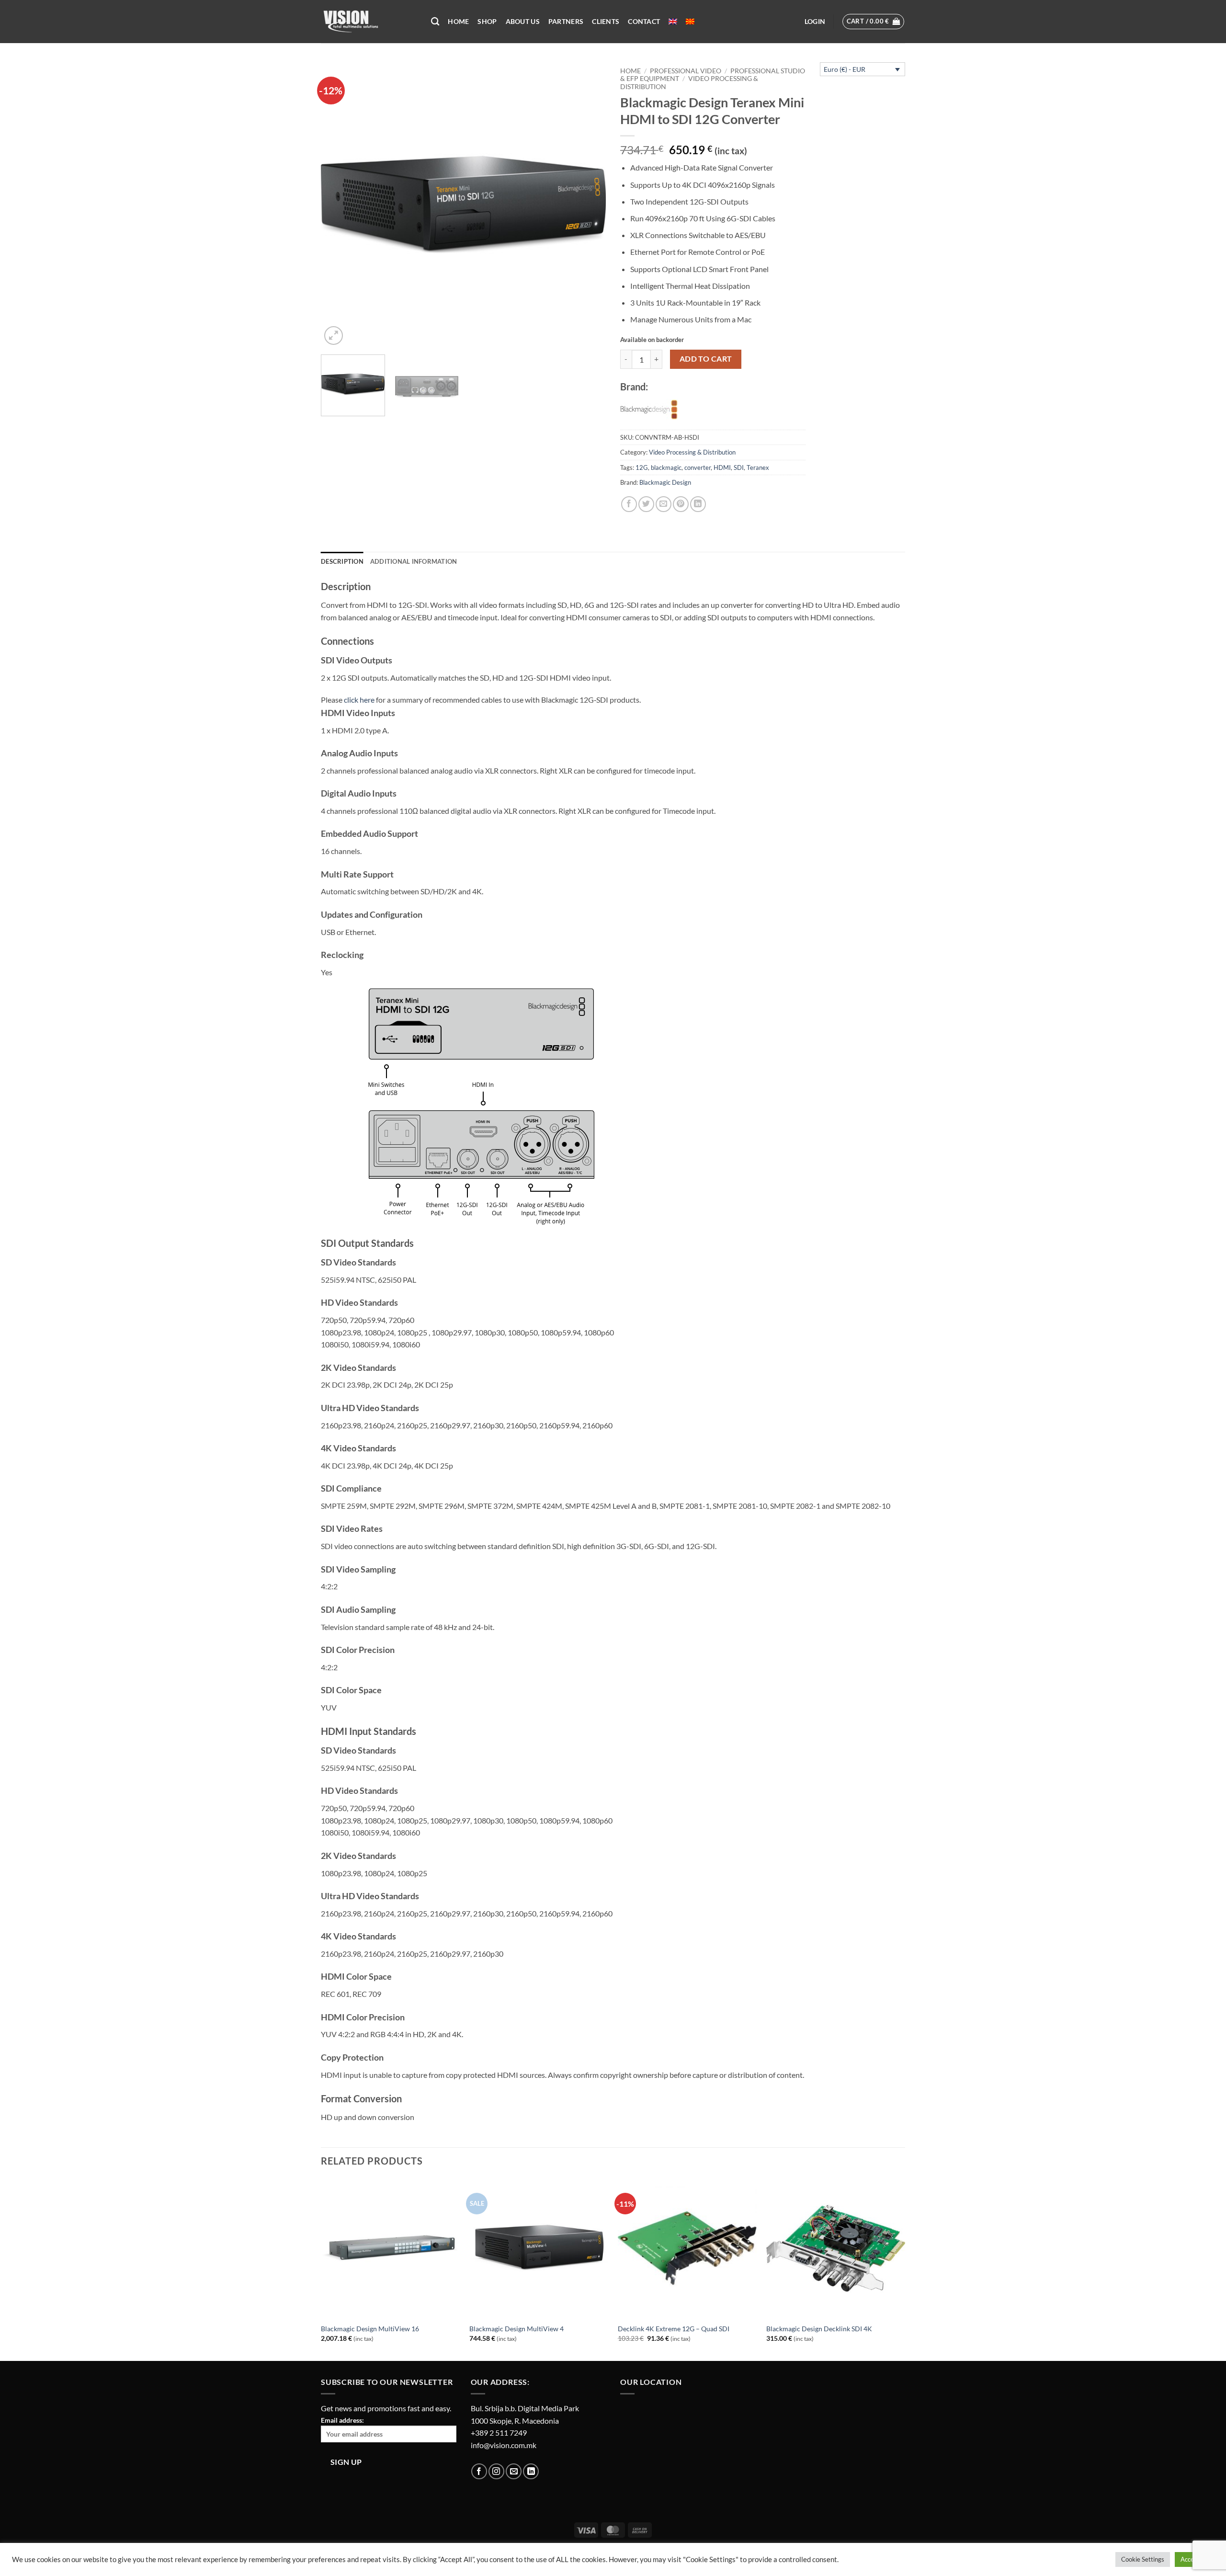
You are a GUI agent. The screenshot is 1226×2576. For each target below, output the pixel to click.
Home (458, 21)
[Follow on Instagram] (496, 2471)
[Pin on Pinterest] (681, 504)
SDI (739, 467)
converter (698, 467)
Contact (644, 21)
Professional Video (686, 71)
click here (359, 700)
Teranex (758, 467)
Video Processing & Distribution (692, 452)
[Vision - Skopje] (369, 22)
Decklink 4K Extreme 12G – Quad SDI (674, 2329)
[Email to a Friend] (664, 504)
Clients (606, 21)
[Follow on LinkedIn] (531, 2471)
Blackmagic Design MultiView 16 (370, 2329)
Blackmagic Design (665, 482)
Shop (487, 21)
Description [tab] (342, 561)
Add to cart (706, 359)
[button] (815, 22)
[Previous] (339, 205)
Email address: (342, 2420)
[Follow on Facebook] (479, 2471)
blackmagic (666, 467)
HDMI (722, 467)
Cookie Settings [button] (1143, 2559)
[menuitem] (673, 22)
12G (642, 467)
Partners (566, 21)
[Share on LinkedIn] (698, 504)
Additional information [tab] (414, 561)
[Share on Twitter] (646, 504)
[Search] (435, 22)
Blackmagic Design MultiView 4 (517, 2329)
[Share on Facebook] (629, 504)
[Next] (588, 205)
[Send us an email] (514, 2471)
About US (523, 21)
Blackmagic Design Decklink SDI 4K (819, 2329)
